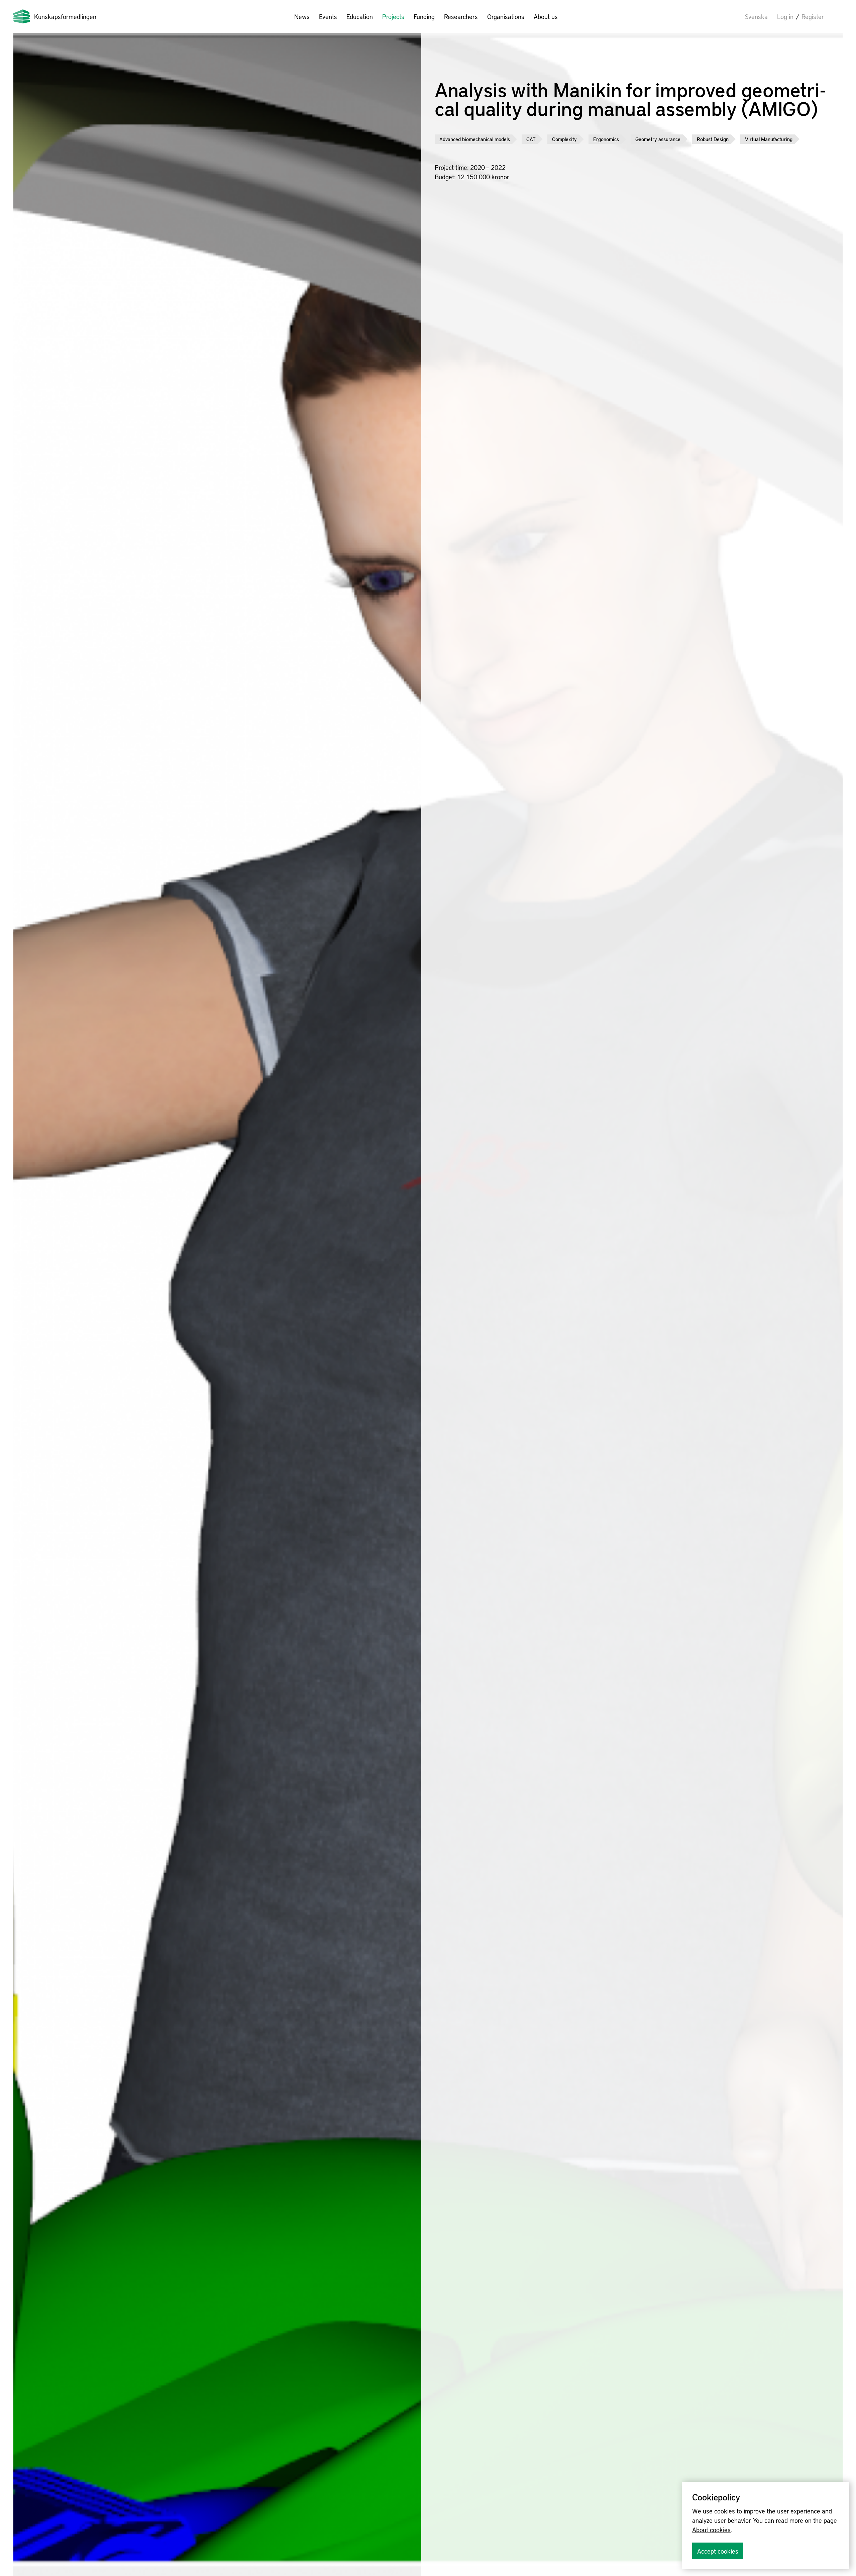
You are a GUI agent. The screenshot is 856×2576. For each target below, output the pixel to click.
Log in (785, 16)
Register (813, 16)
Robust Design (713, 139)
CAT (531, 139)
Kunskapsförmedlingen (65, 16)
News (302, 16)
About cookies (711, 2530)
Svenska (756, 16)
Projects (393, 16)
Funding (424, 16)
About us (546, 16)
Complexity (564, 139)
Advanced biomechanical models (475, 139)
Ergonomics (606, 139)
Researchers (461, 16)
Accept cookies (718, 2551)
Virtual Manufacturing (769, 139)
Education (360, 16)
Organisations (506, 16)
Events (328, 16)
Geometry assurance (658, 139)
